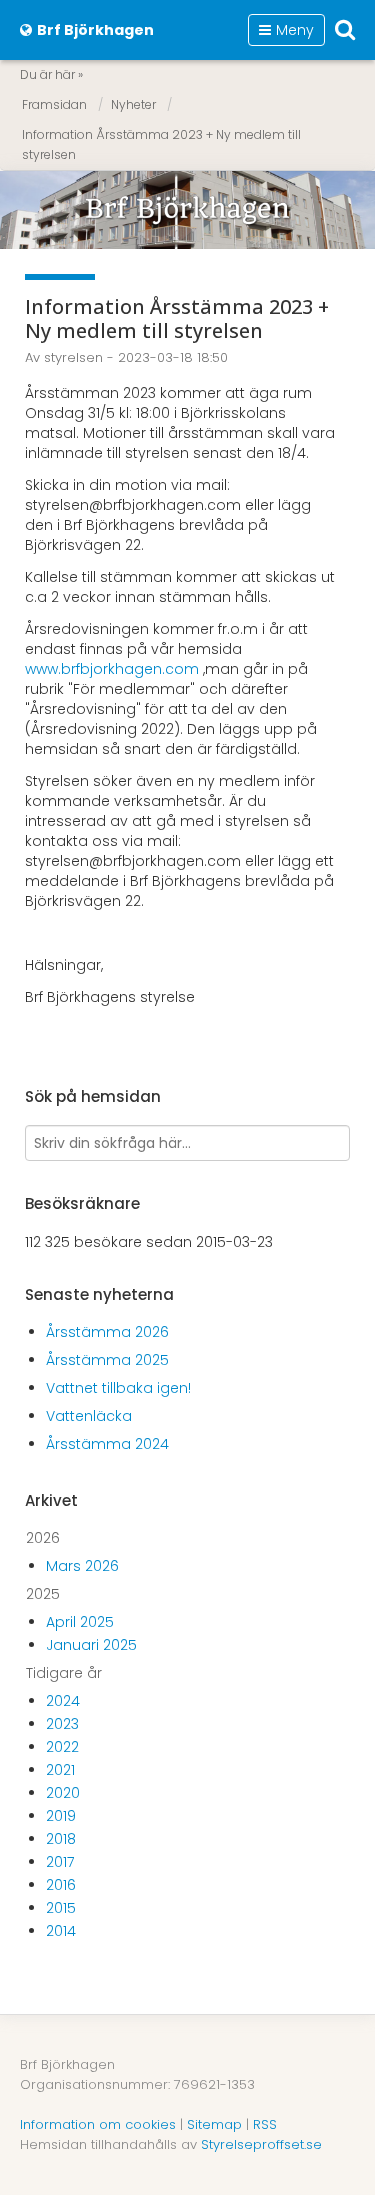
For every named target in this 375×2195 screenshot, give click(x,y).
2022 (62, 1747)
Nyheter (133, 104)
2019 (61, 1816)
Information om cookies (98, 2124)
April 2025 (80, 1622)
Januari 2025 (91, 1645)
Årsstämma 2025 (107, 1360)
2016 (61, 1885)
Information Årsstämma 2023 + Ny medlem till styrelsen (161, 144)
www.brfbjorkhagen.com (112, 669)
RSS (265, 2124)
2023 (62, 1724)
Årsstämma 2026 (107, 1332)
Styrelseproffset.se (261, 2144)
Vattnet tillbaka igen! (118, 1388)
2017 (60, 1862)
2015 (61, 1908)
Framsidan (54, 104)
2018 (61, 1839)
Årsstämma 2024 (107, 1444)
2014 (61, 1931)
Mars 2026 (82, 1566)
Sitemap (214, 2124)
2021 (60, 1770)
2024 (63, 1701)
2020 (63, 1793)
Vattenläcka (89, 1416)
